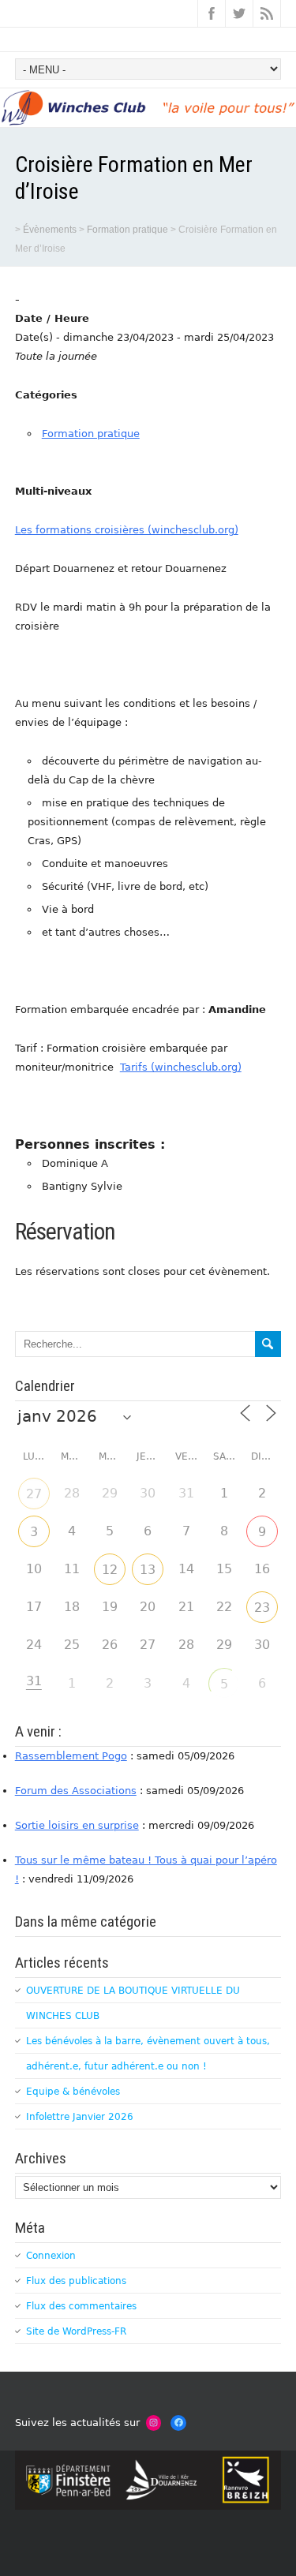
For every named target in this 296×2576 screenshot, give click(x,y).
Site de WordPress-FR (76, 2331)
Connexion (51, 2256)
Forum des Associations (76, 1791)
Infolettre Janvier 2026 (80, 2117)
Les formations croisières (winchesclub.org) (127, 530)
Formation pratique (91, 434)
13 (148, 1570)
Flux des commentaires (81, 2306)
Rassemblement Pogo (71, 1756)
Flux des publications (76, 2281)
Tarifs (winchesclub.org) (181, 1067)
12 (110, 1570)
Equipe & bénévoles (73, 2092)
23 (262, 1608)
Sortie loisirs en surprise (77, 1825)
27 (34, 1494)
